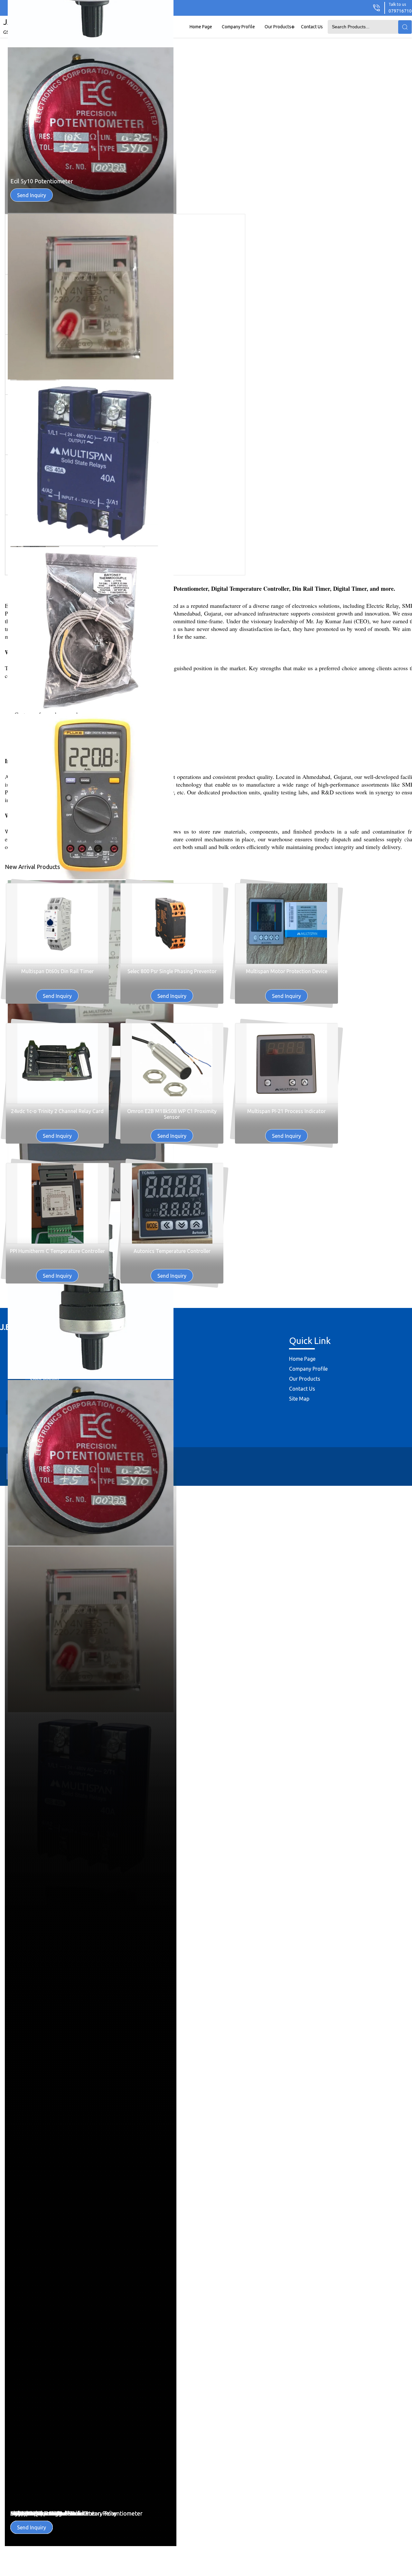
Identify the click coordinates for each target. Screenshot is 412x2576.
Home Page (201, 27)
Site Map (299, 1399)
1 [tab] (406, 826)
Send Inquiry (32, 362)
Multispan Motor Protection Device (287, 971)
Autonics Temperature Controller (172, 1251)
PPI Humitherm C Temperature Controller (57, 1251)
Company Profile (238, 27)
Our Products (278, 27)
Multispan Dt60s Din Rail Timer (57, 971)
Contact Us (312, 27)
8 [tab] (406, 871)
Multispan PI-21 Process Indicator (286, 1111)
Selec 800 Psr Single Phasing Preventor (172, 971)
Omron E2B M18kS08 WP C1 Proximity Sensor (172, 1114)
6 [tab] (406, 858)
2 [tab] (406, 833)
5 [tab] (406, 852)
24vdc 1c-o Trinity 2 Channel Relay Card (57, 1111)
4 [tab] (406, 845)
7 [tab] (406, 865)
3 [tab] (406, 839)
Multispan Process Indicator (46, 2513)
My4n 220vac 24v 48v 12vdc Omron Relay (64, 348)
